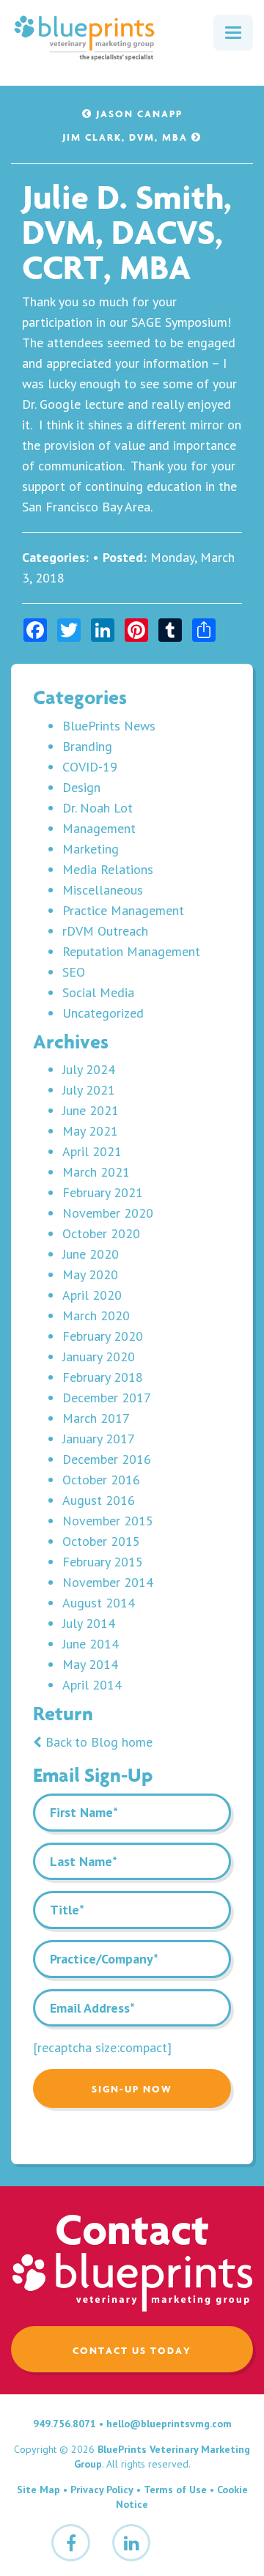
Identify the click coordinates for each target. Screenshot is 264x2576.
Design (81, 787)
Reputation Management (131, 951)
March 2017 (96, 1418)
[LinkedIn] (131, 2543)
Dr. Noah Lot (98, 808)
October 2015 (101, 1541)
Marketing (91, 849)
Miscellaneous (103, 890)
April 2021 (92, 1151)
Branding (87, 746)
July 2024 (89, 1069)
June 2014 (91, 1644)
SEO (74, 972)
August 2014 (99, 1603)
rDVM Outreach (105, 931)
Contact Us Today (132, 2350)
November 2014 (108, 1582)
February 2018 (103, 1377)
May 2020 (90, 1274)
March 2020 (96, 1315)
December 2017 (107, 1398)
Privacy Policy (102, 2490)
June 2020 (91, 1254)
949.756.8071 (65, 2424)
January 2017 (99, 1439)
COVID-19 (90, 767)
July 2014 (89, 1623)
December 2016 (107, 1459)
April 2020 (92, 1295)
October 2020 (101, 1233)
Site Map (38, 2490)
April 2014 (92, 1685)
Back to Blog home (97, 1742)
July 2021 (89, 1090)
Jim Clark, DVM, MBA (127, 137)
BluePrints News (109, 726)
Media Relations (108, 869)
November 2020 (108, 1213)
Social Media (98, 992)
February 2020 (103, 1336)
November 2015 (108, 1521)
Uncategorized (103, 1013)
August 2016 (99, 1500)
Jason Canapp (137, 114)
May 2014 (90, 1664)
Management (99, 828)
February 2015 (103, 1562)
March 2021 (96, 1172)
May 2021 (90, 1131)
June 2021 (91, 1110)
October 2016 (101, 1480)
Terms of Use (175, 2490)
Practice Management (123, 910)
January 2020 (99, 1357)
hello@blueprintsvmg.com (169, 2424)
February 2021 (103, 1192)
